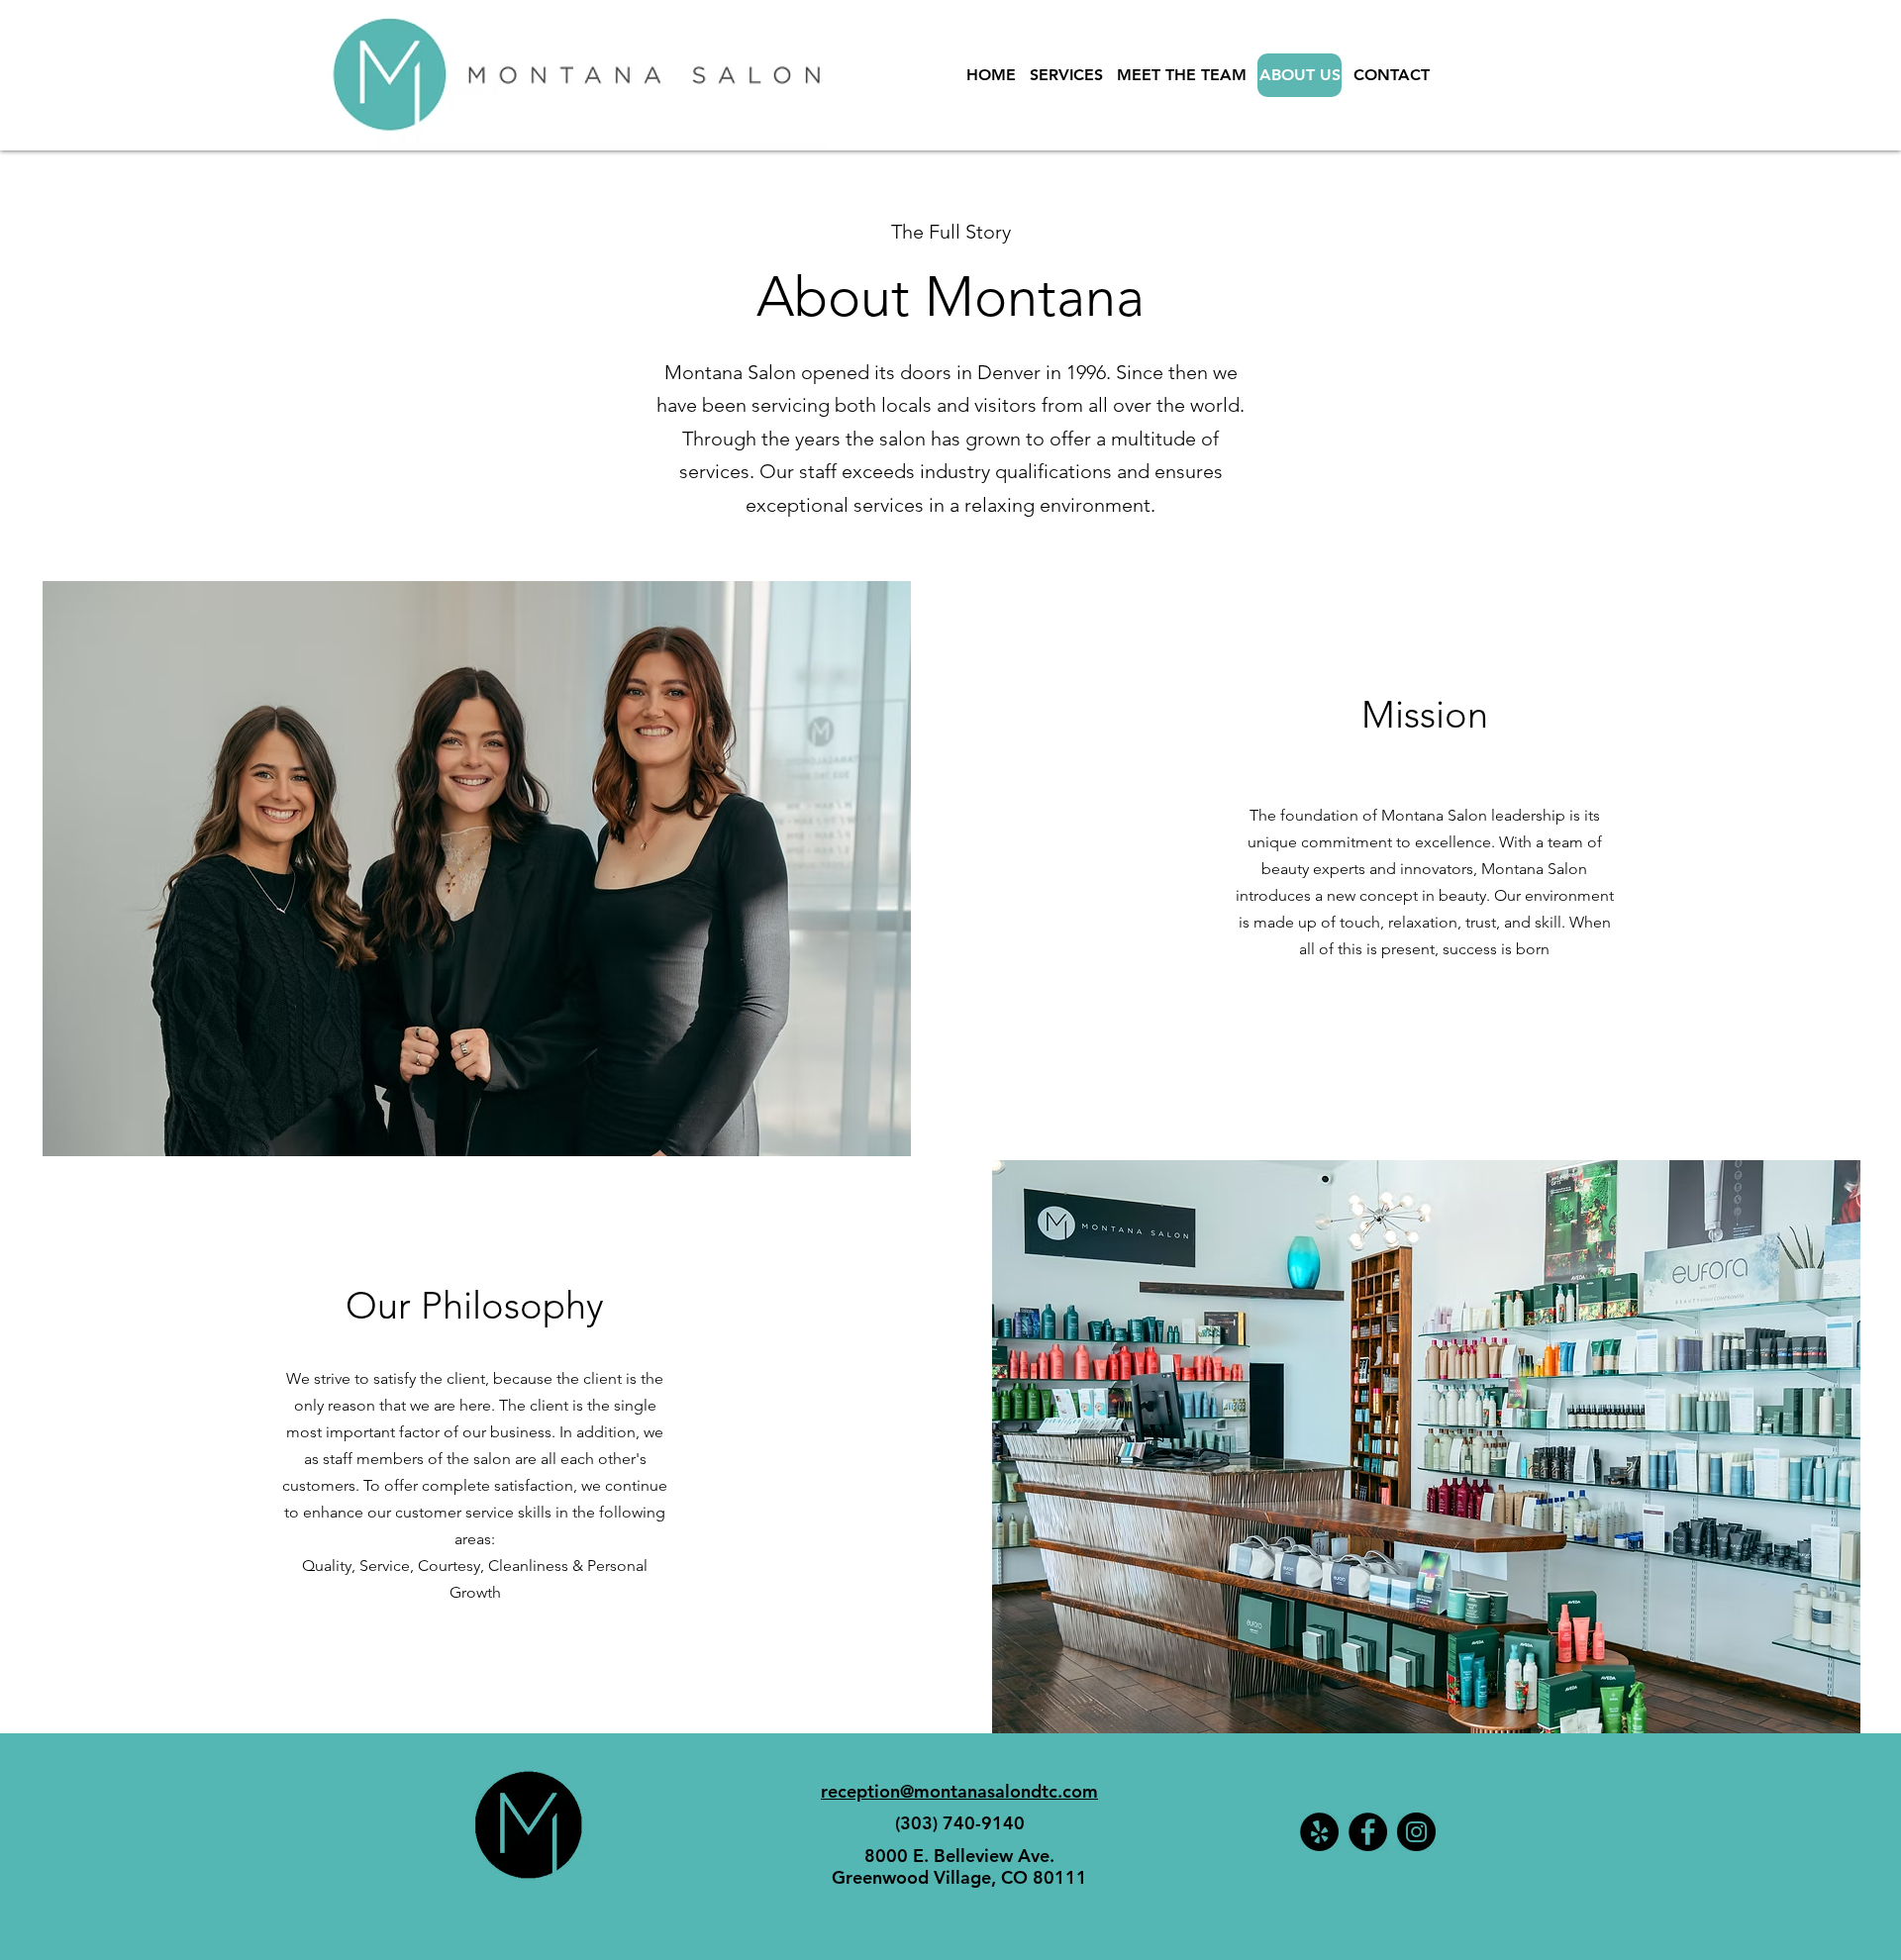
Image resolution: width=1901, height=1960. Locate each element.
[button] (477, 869)
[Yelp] (1319, 1832)
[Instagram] (1416, 1832)
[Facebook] (1368, 1832)
